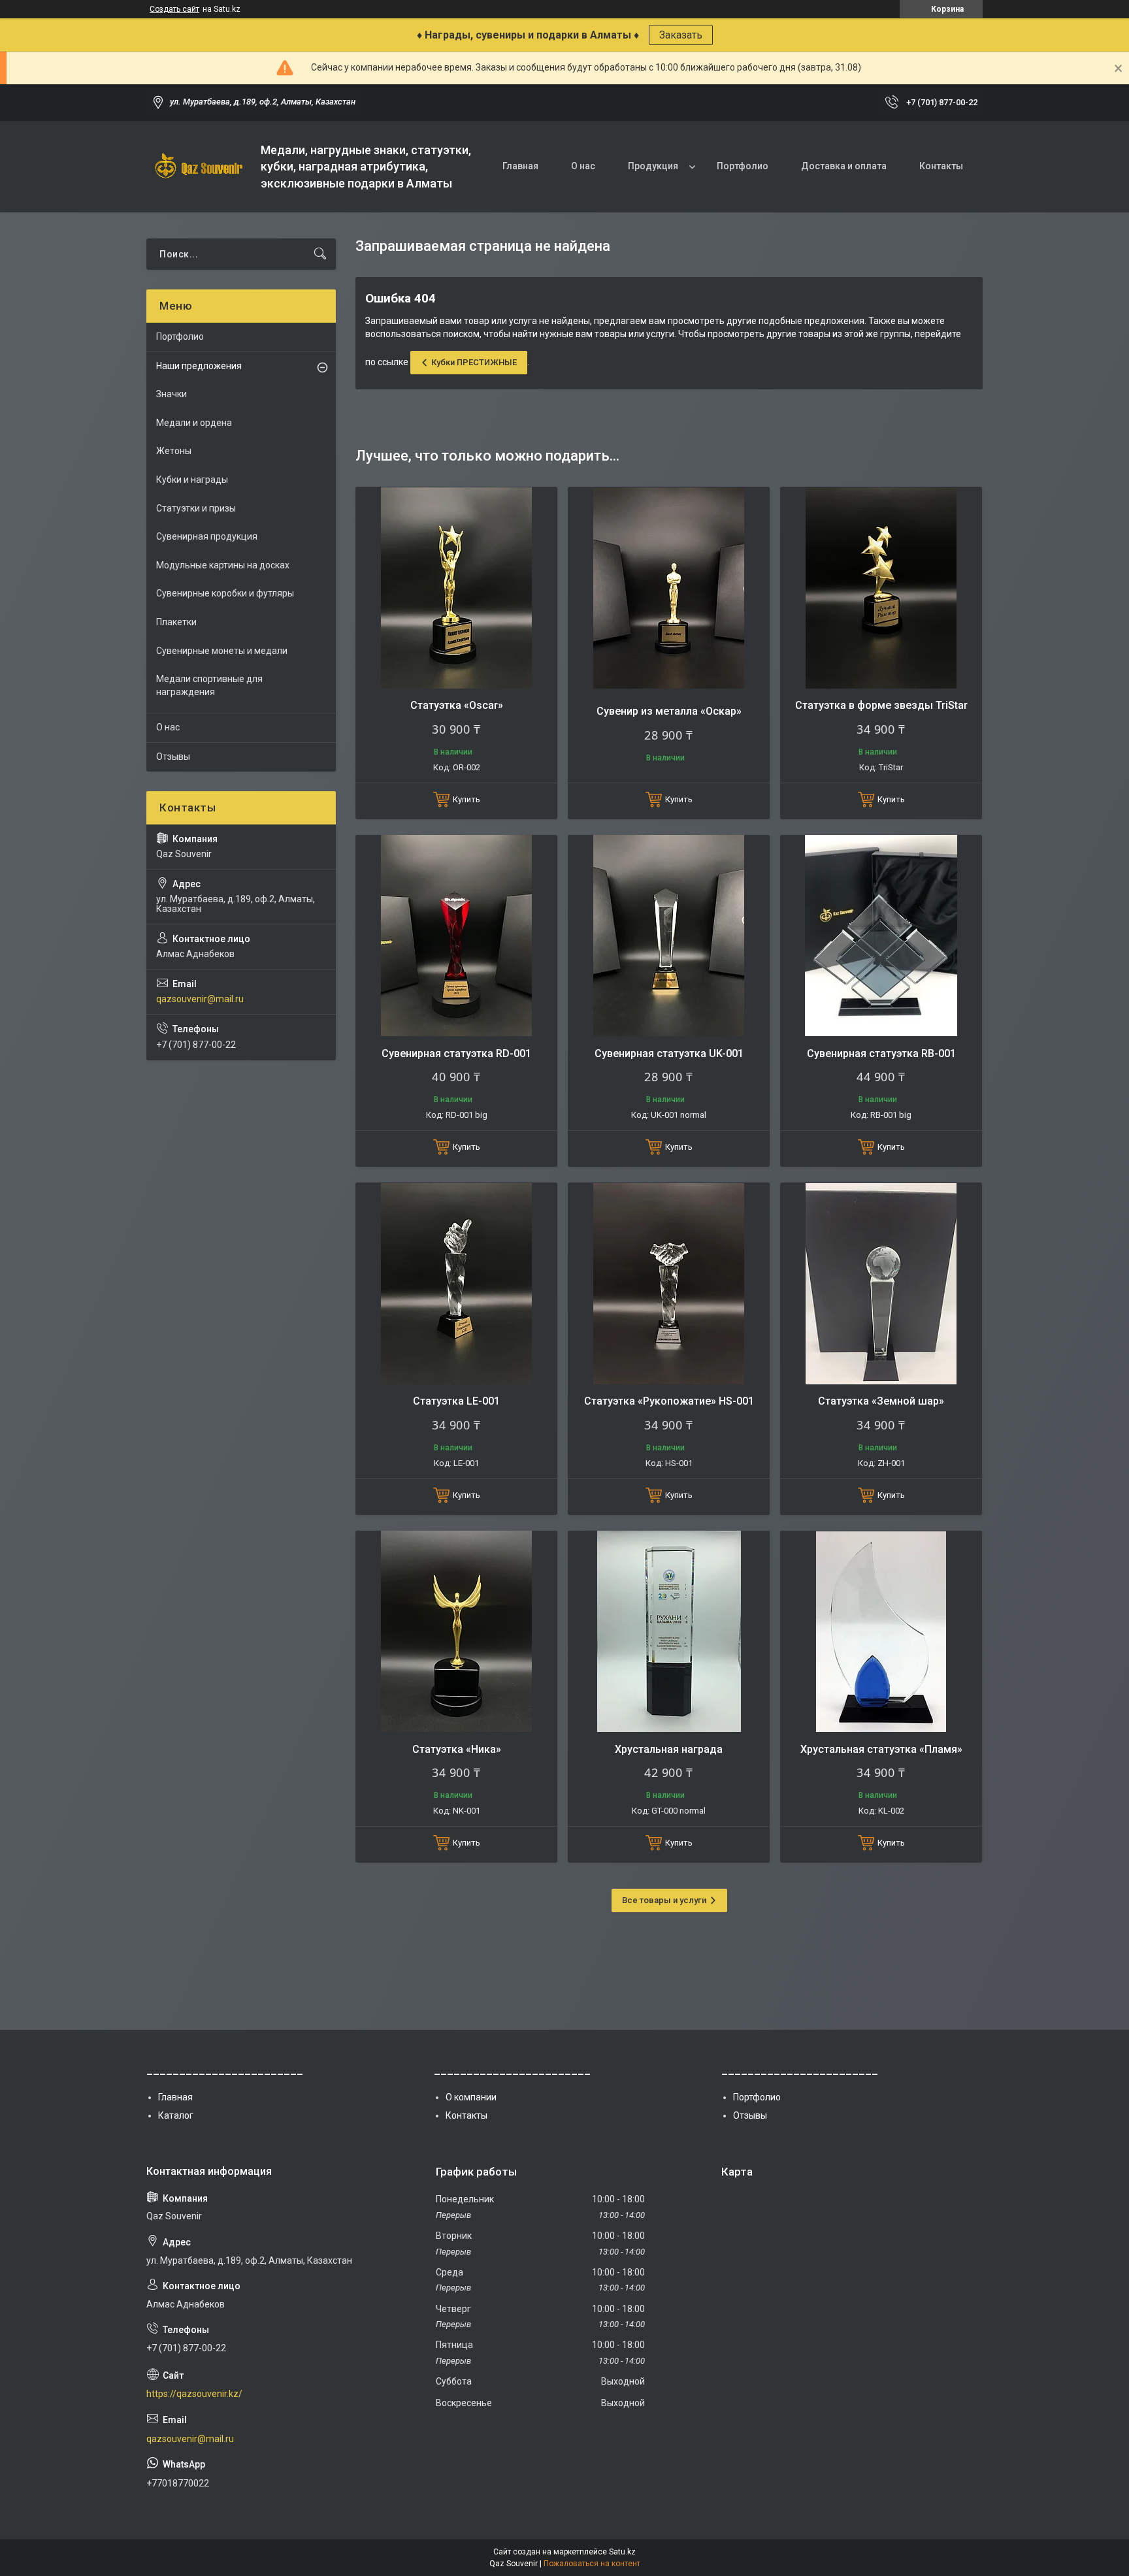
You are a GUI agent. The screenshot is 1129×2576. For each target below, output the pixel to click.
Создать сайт (174, 9)
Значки (172, 394)
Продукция (653, 166)
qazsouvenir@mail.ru (200, 999)
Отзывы (173, 757)
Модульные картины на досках (223, 565)
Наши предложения (199, 366)
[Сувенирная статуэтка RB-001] (881, 936)
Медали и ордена (194, 423)
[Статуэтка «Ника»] (456, 1632)
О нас (583, 166)
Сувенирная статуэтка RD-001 (456, 1053)
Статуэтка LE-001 (456, 1401)
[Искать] (320, 254)
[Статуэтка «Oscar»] (456, 588)
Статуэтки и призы (196, 508)
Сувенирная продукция (207, 536)
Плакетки (176, 622)
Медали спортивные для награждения (209, 685)
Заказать (681, 35)
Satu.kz (622, 2552)
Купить (466, 799)
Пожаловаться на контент (592, 2564)
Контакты (941, 166)
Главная (520, 166)
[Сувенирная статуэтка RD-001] (456, 936)
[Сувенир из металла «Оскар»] (669, 588)
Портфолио (743, 166)
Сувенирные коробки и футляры (225, 593)
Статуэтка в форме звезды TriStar (881, 705)
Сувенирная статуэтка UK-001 (669, 1053)
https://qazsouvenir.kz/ (194, 2394)
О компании (471, 2097)
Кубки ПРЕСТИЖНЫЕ (474, 362)
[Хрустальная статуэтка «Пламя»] (881, 1632)
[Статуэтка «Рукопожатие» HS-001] (669, 1283)
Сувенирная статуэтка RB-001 (881, 1053)
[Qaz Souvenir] (199, 167)
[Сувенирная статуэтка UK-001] (669, 936)
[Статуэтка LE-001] (456, 1283)
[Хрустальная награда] (669, 1632)
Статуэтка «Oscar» (457, 705)
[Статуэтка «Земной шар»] (881, 1283)
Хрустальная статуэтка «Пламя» (881, 1749)
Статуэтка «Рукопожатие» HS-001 (669, 1401)
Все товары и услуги (664, 1900)
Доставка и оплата (844, 166)
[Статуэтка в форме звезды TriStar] (881, 588)
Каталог (176, 2115)
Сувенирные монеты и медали (222, 651)
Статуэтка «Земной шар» (881, 1401)
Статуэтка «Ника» (457, 1749)
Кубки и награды (192, 480)
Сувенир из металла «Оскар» (669, 711)
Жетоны (174, 451)
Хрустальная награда (669, 1749)
